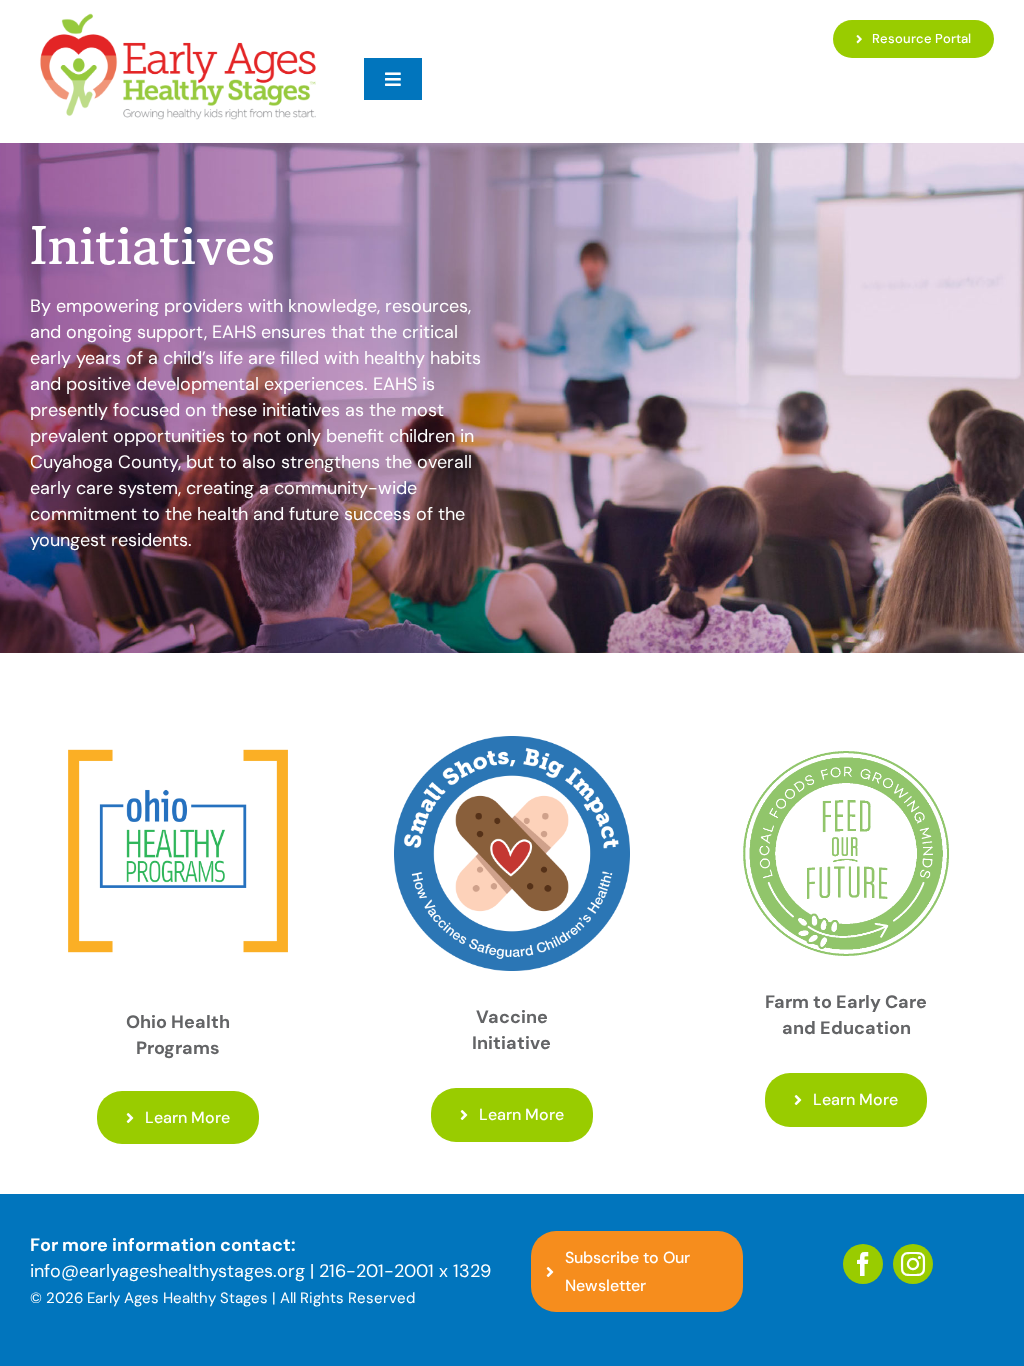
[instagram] (913, 1264)
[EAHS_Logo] (178, 19)
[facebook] (863, 1264)
